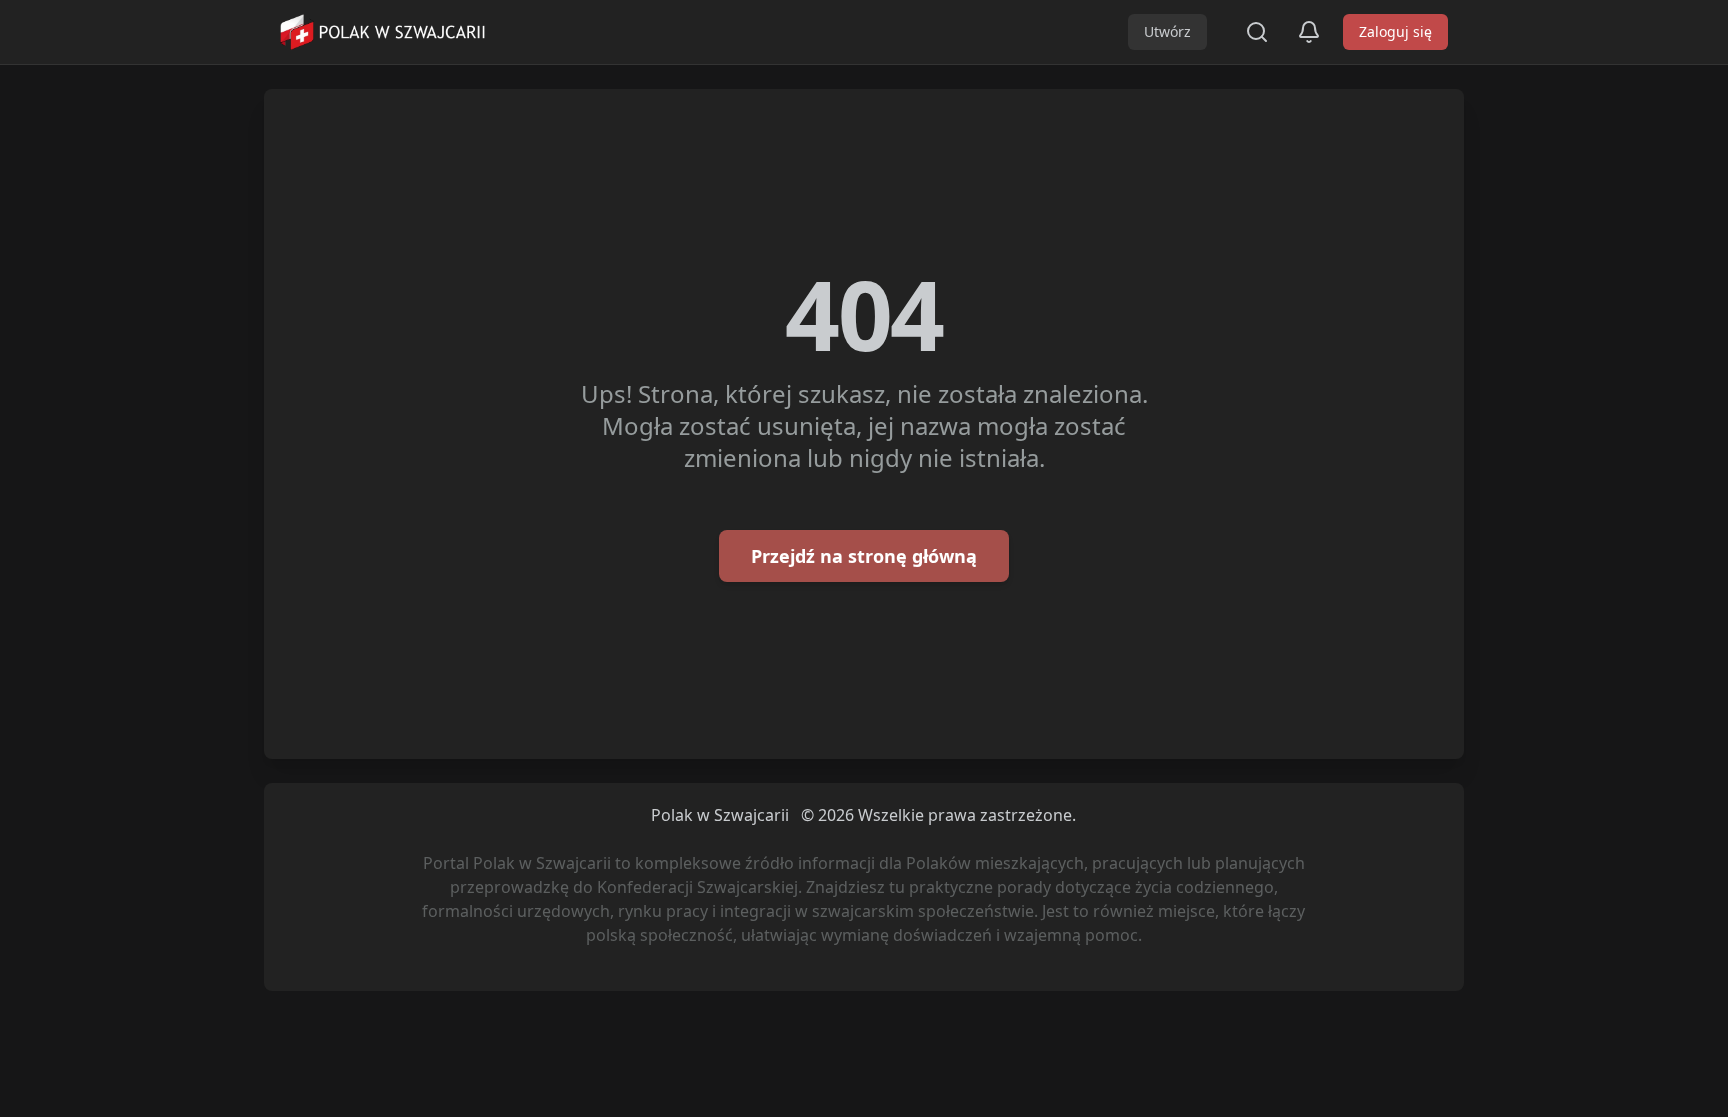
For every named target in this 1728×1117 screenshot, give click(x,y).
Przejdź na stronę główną (864, 556)
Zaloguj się (1395, 31)
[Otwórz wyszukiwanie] (1257, 32)
